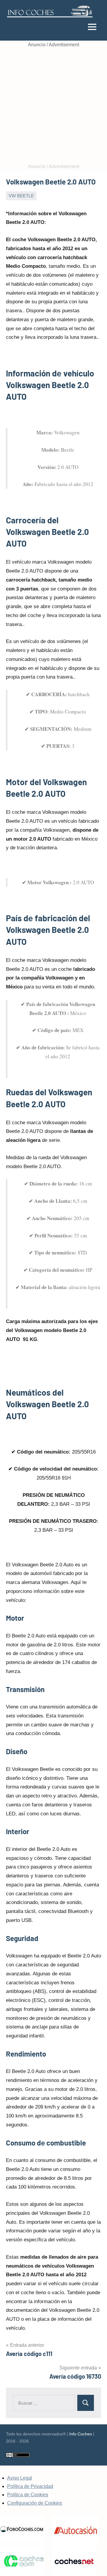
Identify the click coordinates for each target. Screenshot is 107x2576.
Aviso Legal (20, 2478)
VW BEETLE (21, 196)
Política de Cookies (28, 2495)
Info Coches (81, 2434)
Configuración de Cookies (35, 2503)
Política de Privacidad (30, 2486)
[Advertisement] (53, 106)
